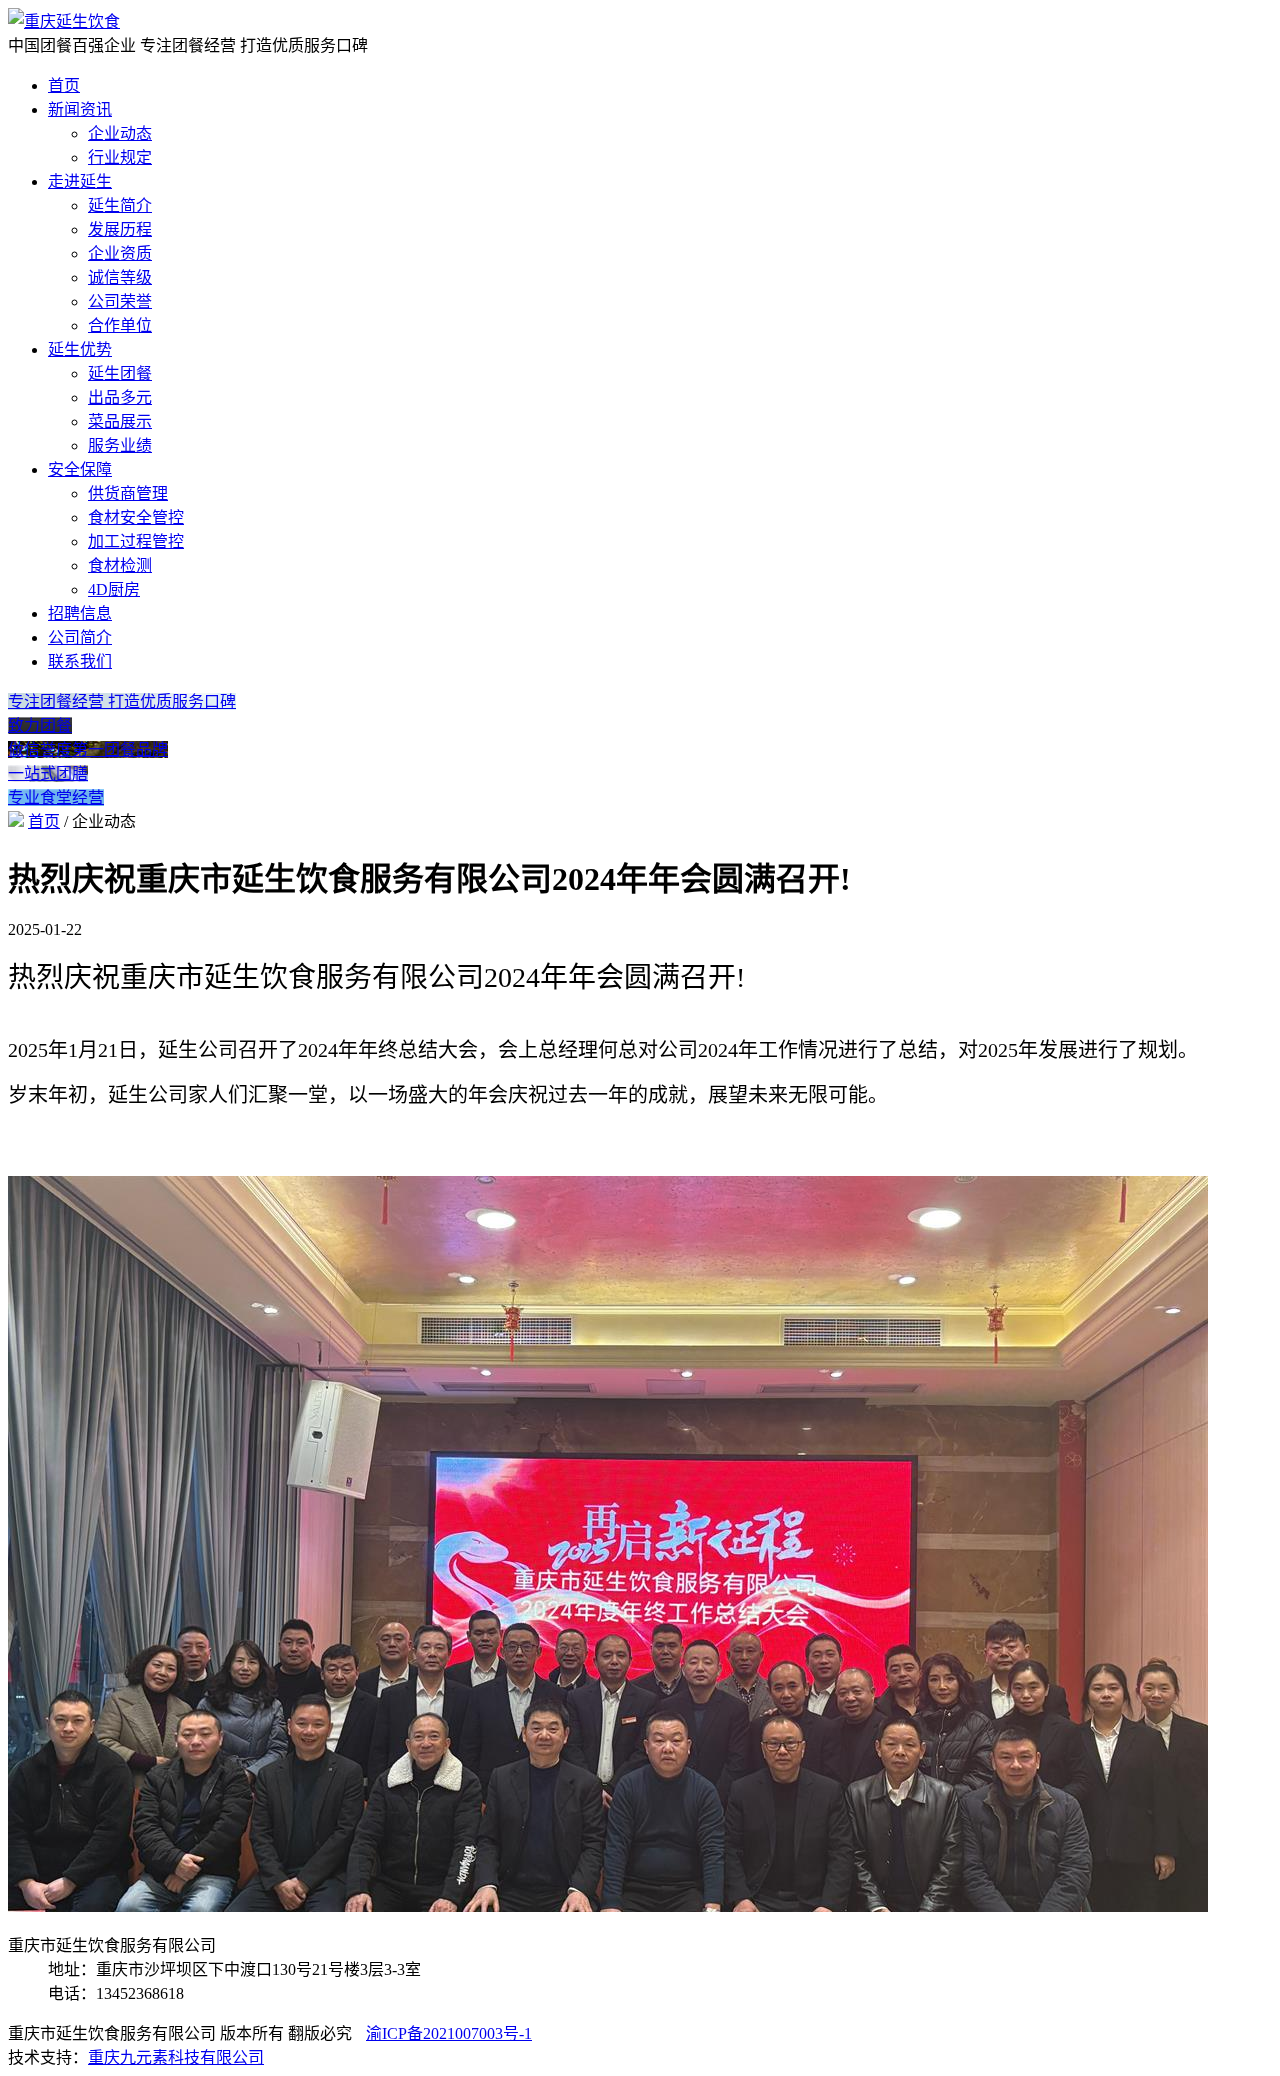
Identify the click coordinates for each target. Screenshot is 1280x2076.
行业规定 (120, 157)
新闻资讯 (80, 109)
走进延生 (80, 181)
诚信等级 (120, 277)
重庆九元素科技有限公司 (176, 2057)
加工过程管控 (136, 541)
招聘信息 (80, 613)
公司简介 (80, 637)
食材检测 (120, 565)
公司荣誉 (120, 301)
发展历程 (120, 229)
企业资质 (120, 253)
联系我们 (80, 661)
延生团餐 (120, 373)
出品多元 (120, 397)
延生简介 (120, 205)
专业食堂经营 (56, 797)
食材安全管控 (136, 517)
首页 (64, 85)
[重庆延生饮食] (64, 21)
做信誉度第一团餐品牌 (88, 749)
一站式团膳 (48, 773)
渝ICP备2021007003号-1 (449, 2033)
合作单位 (120, 325)
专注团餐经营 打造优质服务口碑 (122, 701)
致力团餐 (40, 725)
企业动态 (120, 133)
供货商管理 (128, 493)
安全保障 (80, 469)
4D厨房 (114, 589)
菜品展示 (120, 421)
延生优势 (80, 349)
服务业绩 (120, 445)
